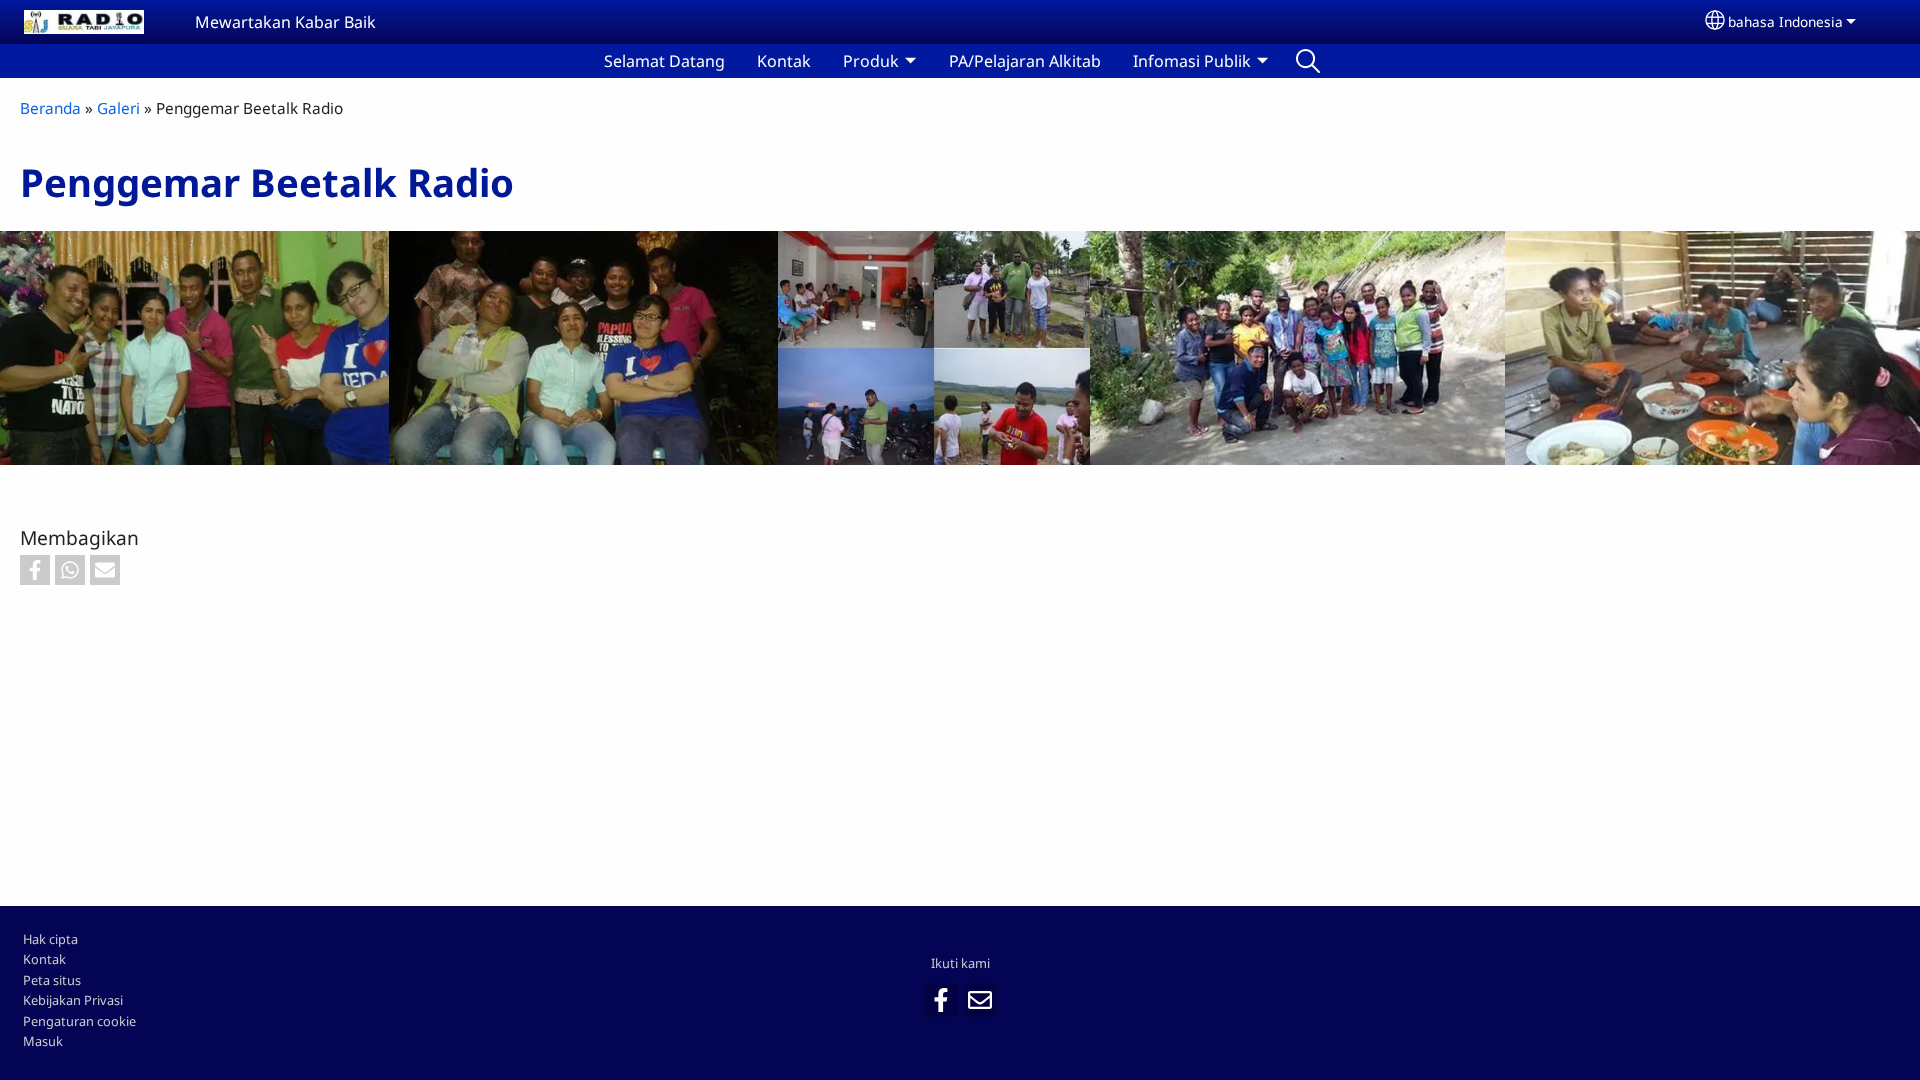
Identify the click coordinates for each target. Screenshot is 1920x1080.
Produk (871, 61)
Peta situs (52, 980)
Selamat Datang (664, 61)
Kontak (784, 61)
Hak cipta (50, 939)
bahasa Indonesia (1785, 21)
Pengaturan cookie (79, 1021)
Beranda (50, 108)
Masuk (43, 1041)
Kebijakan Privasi (73, 1000)
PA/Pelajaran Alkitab (1025, 61)
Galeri (118, 108)
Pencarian (1308, 61)
